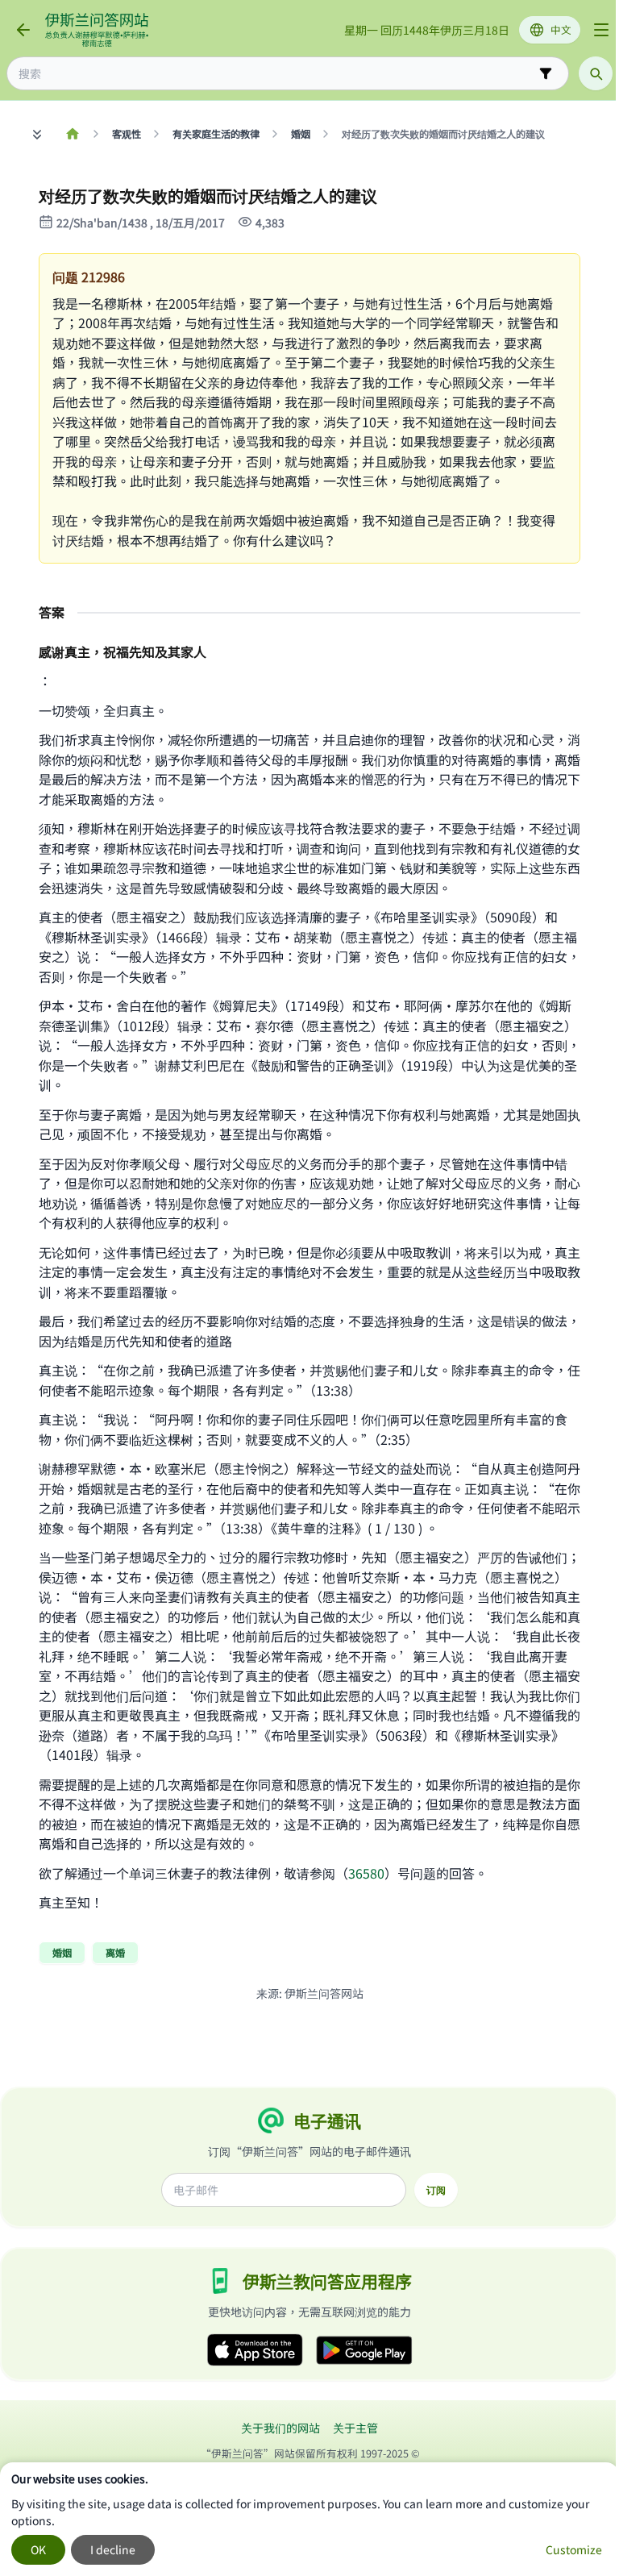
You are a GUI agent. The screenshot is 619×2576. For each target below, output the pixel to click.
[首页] (72, 134)
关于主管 (355, 2428)
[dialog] (309, 2519)
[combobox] (276, 74)
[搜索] (596, 73)
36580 (366, 1873)
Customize (574, 2549)
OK (38, 2549)
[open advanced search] (546, 73)
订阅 (436, 2190)
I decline (113, 2549)
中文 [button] (561, 29)
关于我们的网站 (280, 2428)
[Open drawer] (601, 30)
